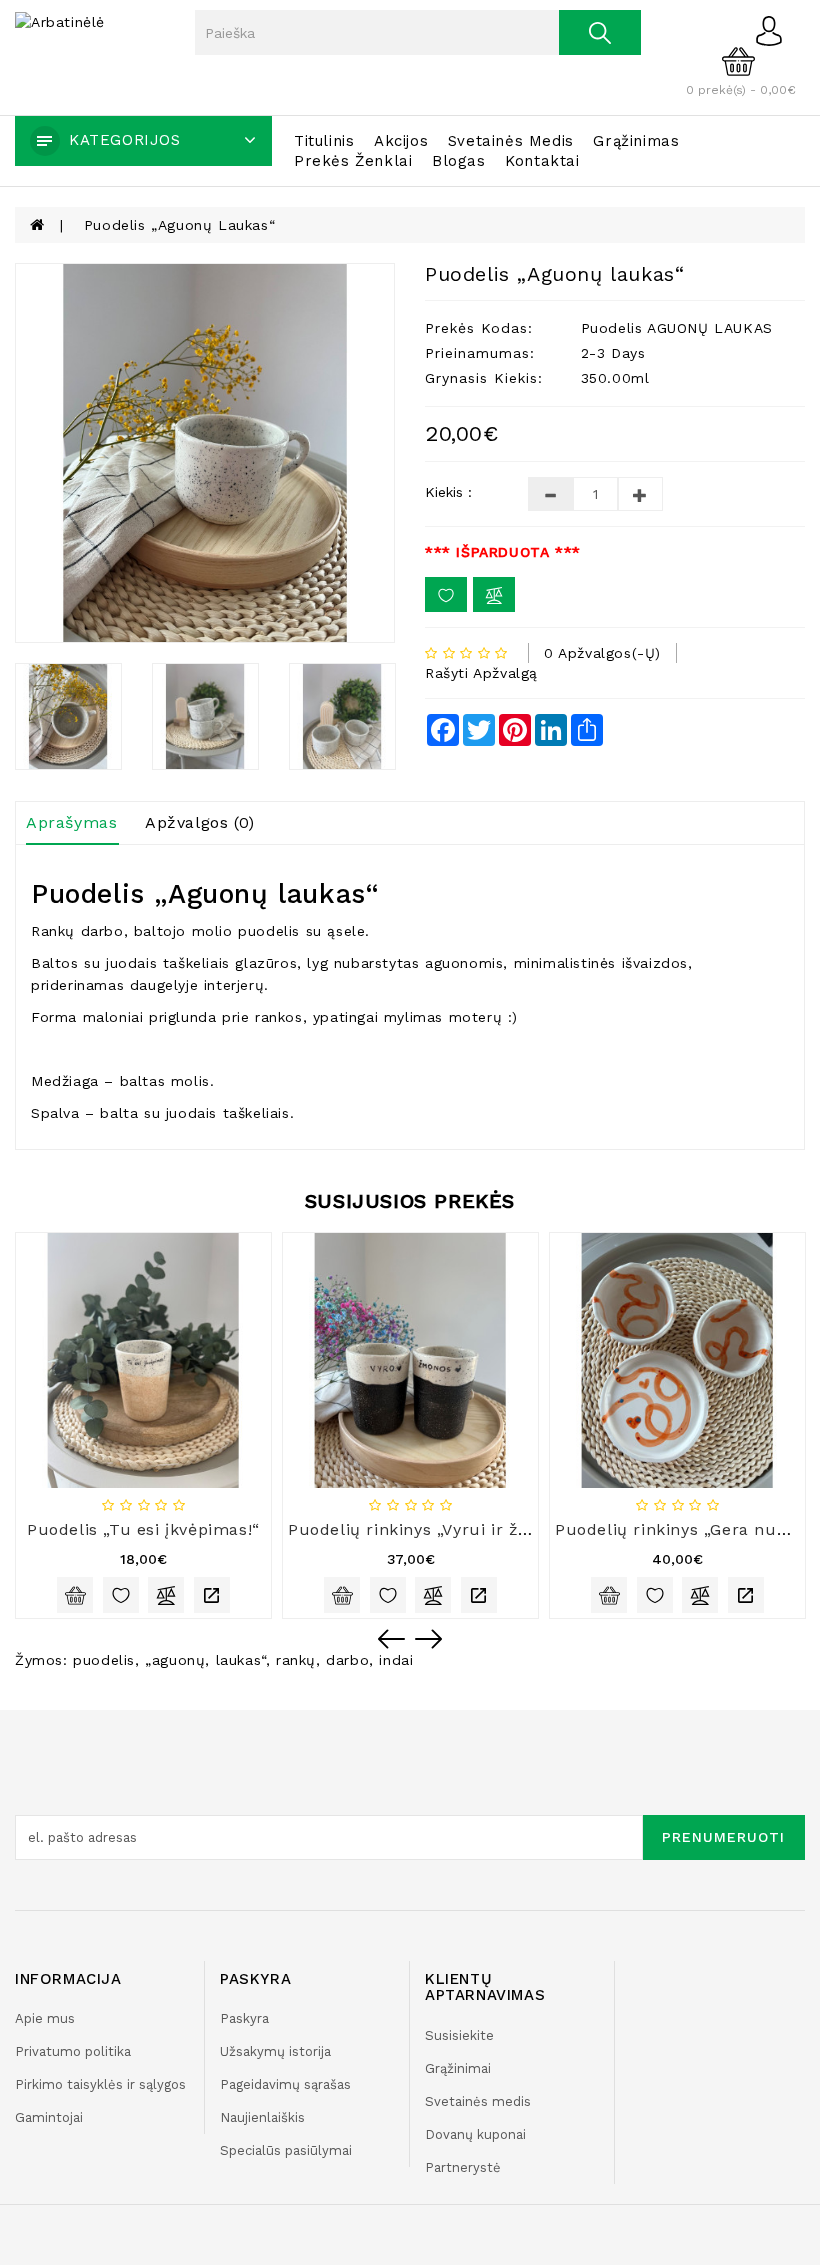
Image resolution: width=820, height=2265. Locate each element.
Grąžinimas (636, 141)
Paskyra (244, 2018)
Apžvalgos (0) (200, 822)
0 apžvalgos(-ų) (602, 653)
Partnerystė (463, 2167)
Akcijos (401, 141)
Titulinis (324, 141)
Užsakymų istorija (275, 2051)
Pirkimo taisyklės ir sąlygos (100, 2084)
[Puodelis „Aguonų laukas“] (205, 453)
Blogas (459, 161)
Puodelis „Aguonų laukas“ (179, 225)
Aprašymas (71, 822)
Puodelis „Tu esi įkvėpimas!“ (143, 1529)
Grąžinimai (458, 2068)
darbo (347, 1660)
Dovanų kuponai (475, 2134)
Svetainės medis (511, 141)
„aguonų (175, 1660)
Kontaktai (542, 161)
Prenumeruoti (723, 1837)
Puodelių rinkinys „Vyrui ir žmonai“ (432, 1529)
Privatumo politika (73, 2051)
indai (396, 1660)
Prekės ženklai (353, 161)
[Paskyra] (774, 30)
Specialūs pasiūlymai (286, 2150)
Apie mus (45, 2018)
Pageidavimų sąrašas (285, 2084)
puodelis (104, 1660)
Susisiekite (459, 2035)
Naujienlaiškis (262, 2117)
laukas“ (241, 1660)
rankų (296, 1660)
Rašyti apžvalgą (481, 673)
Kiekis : (448, 492)
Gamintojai (49, 2117)
